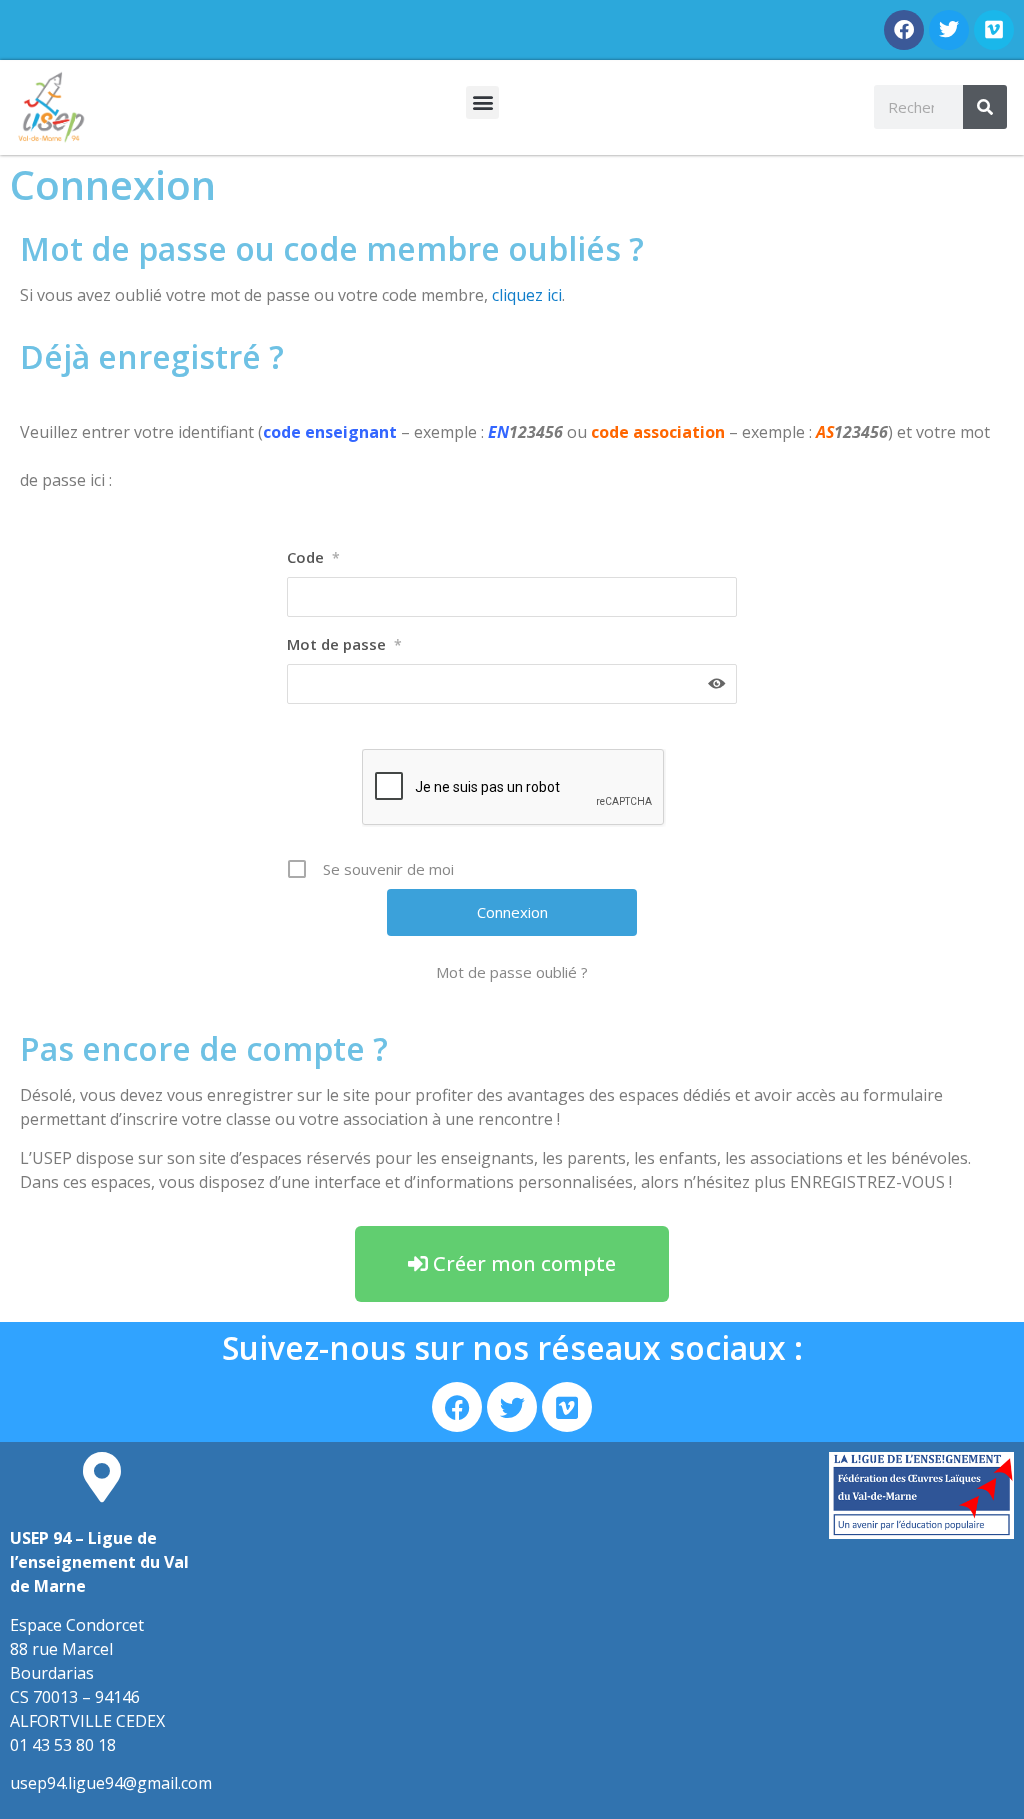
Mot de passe (344, 644)
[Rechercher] (985, 107)
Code (313, 557)
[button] (482, 102)
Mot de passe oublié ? (512, 972)
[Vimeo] (994, 30)
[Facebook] (904, 30)
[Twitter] (949, 30)
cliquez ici (527, 295)
